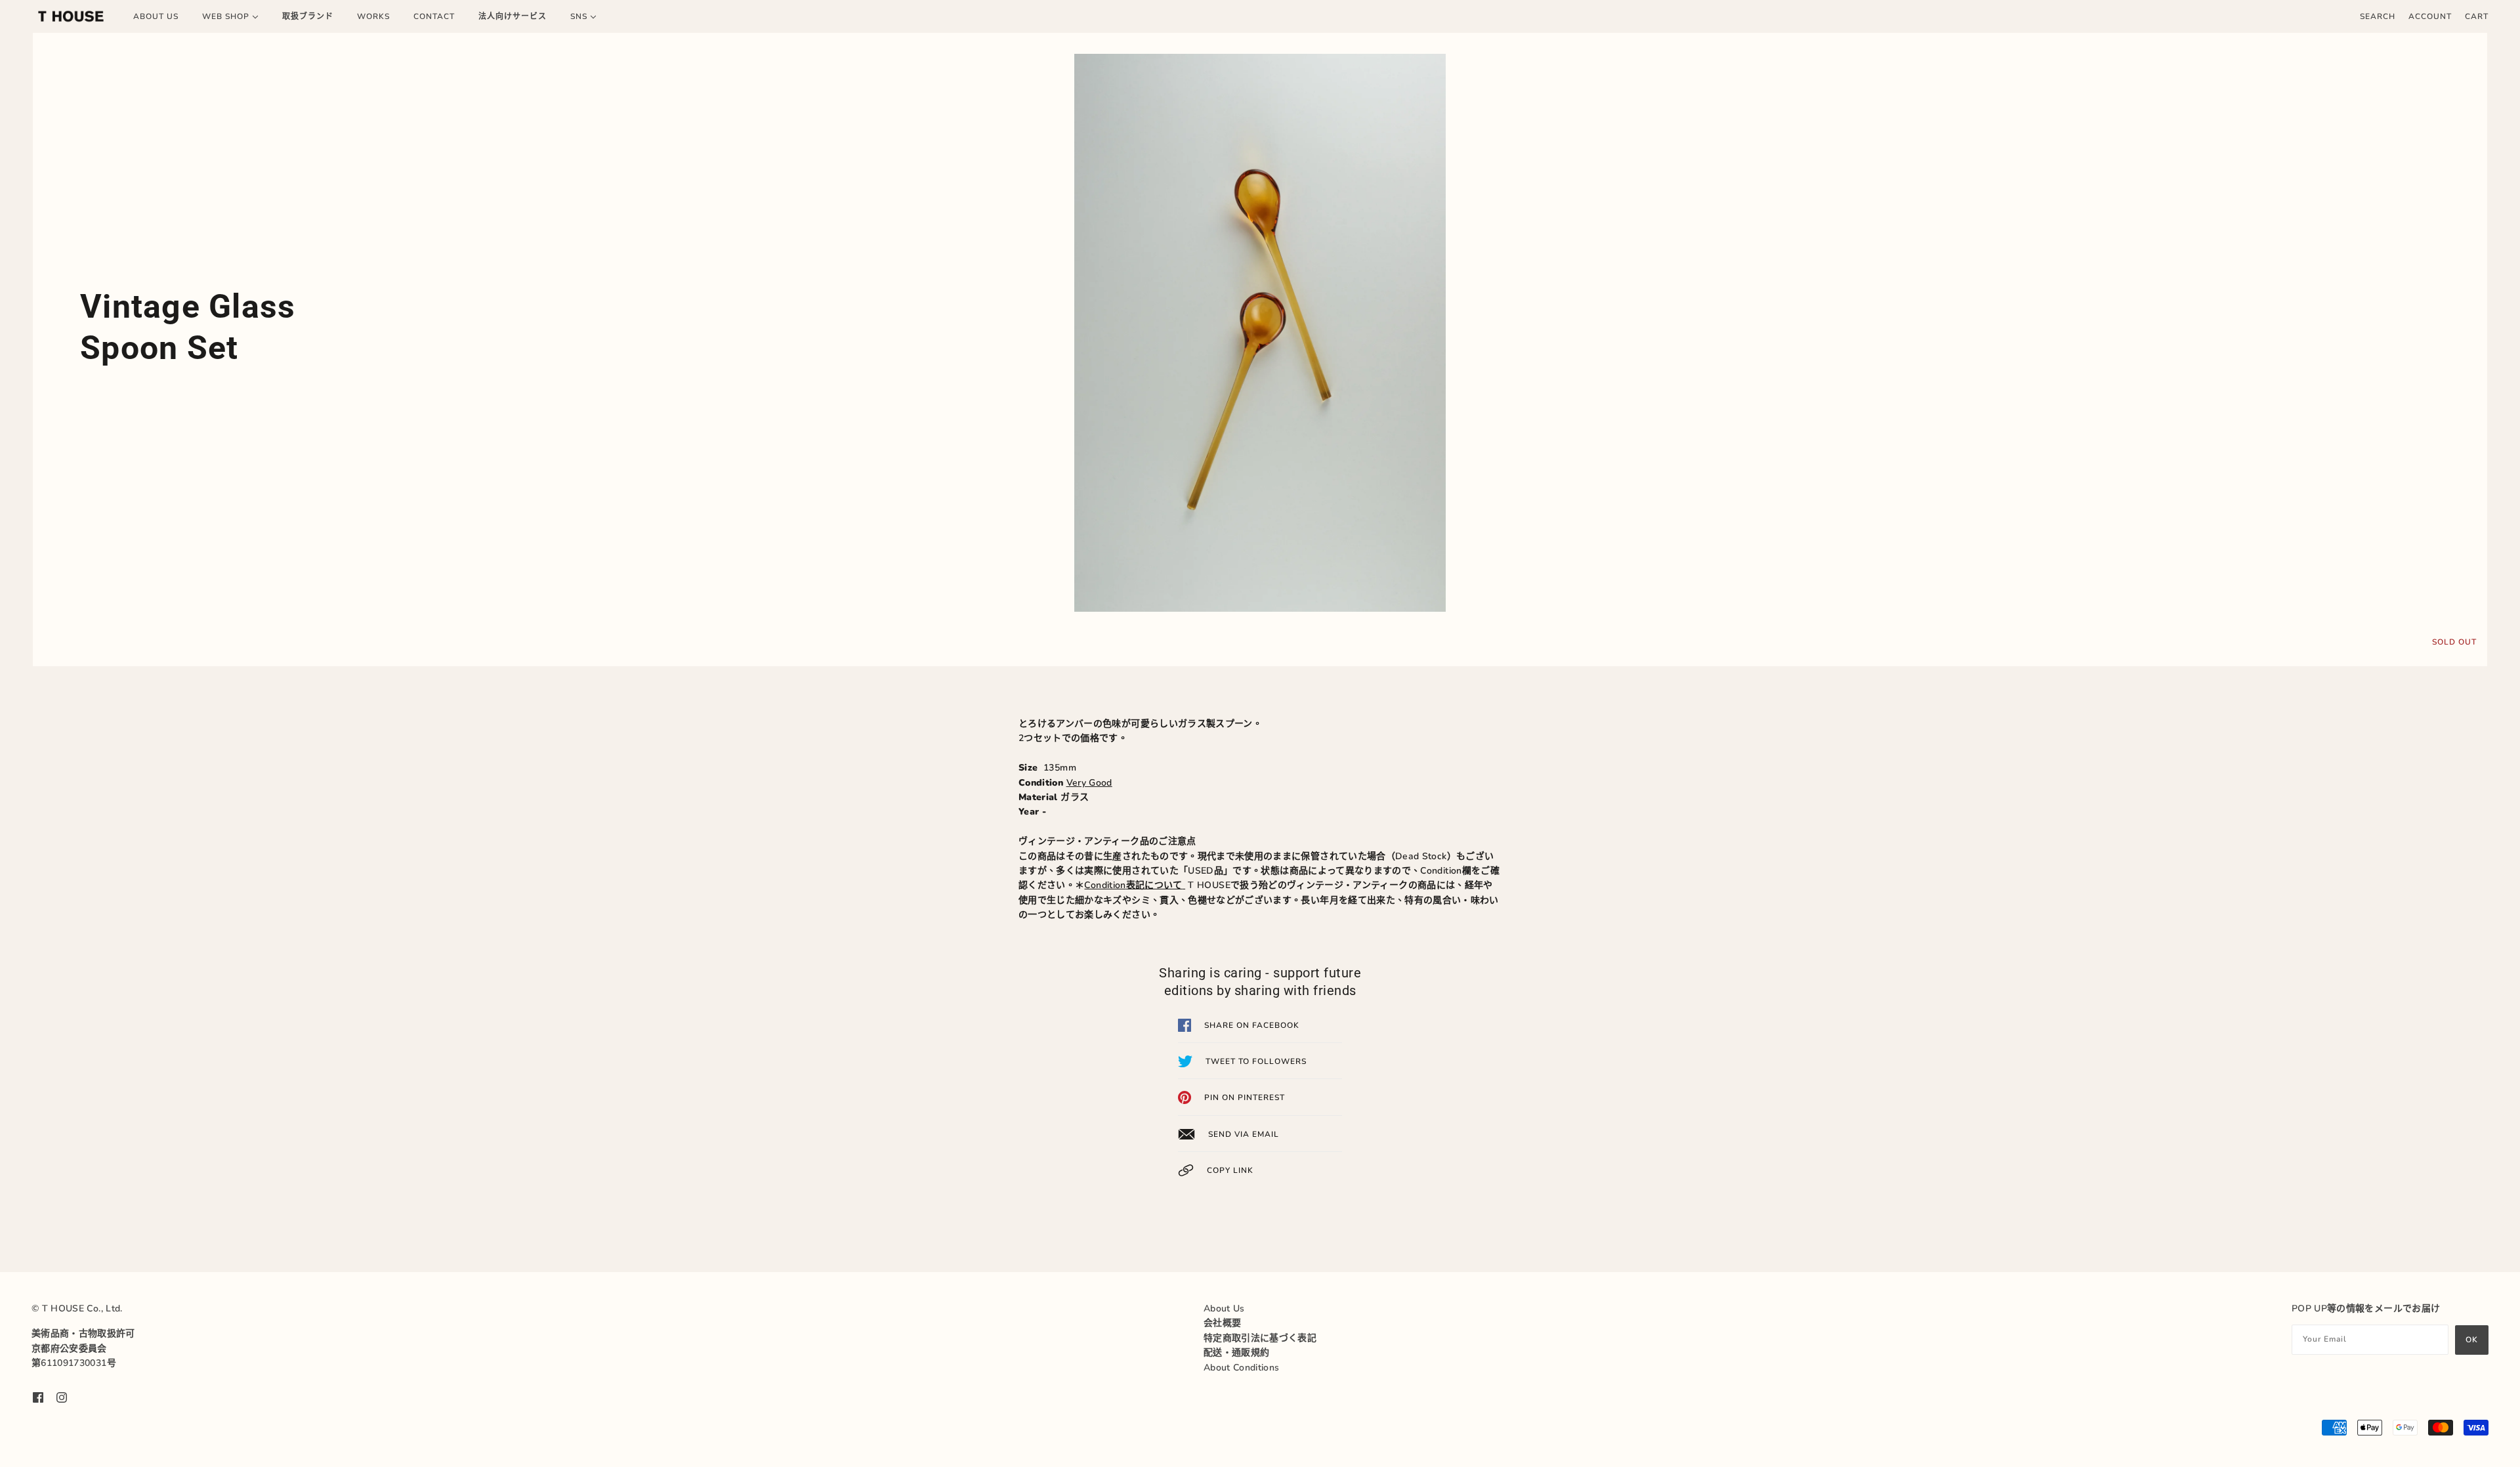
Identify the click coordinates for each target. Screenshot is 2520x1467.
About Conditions (1242, 1368)
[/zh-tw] (71, 16)
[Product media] (1260, 333)
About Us (1224, 1308)
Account (2430, 16)
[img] (38, 1397)
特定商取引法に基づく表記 (1260, 1338)
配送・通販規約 (1236, 1352)
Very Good (1089, 783)
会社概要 (1222, 1323)
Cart (2477, 16)
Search (2378, 16)
